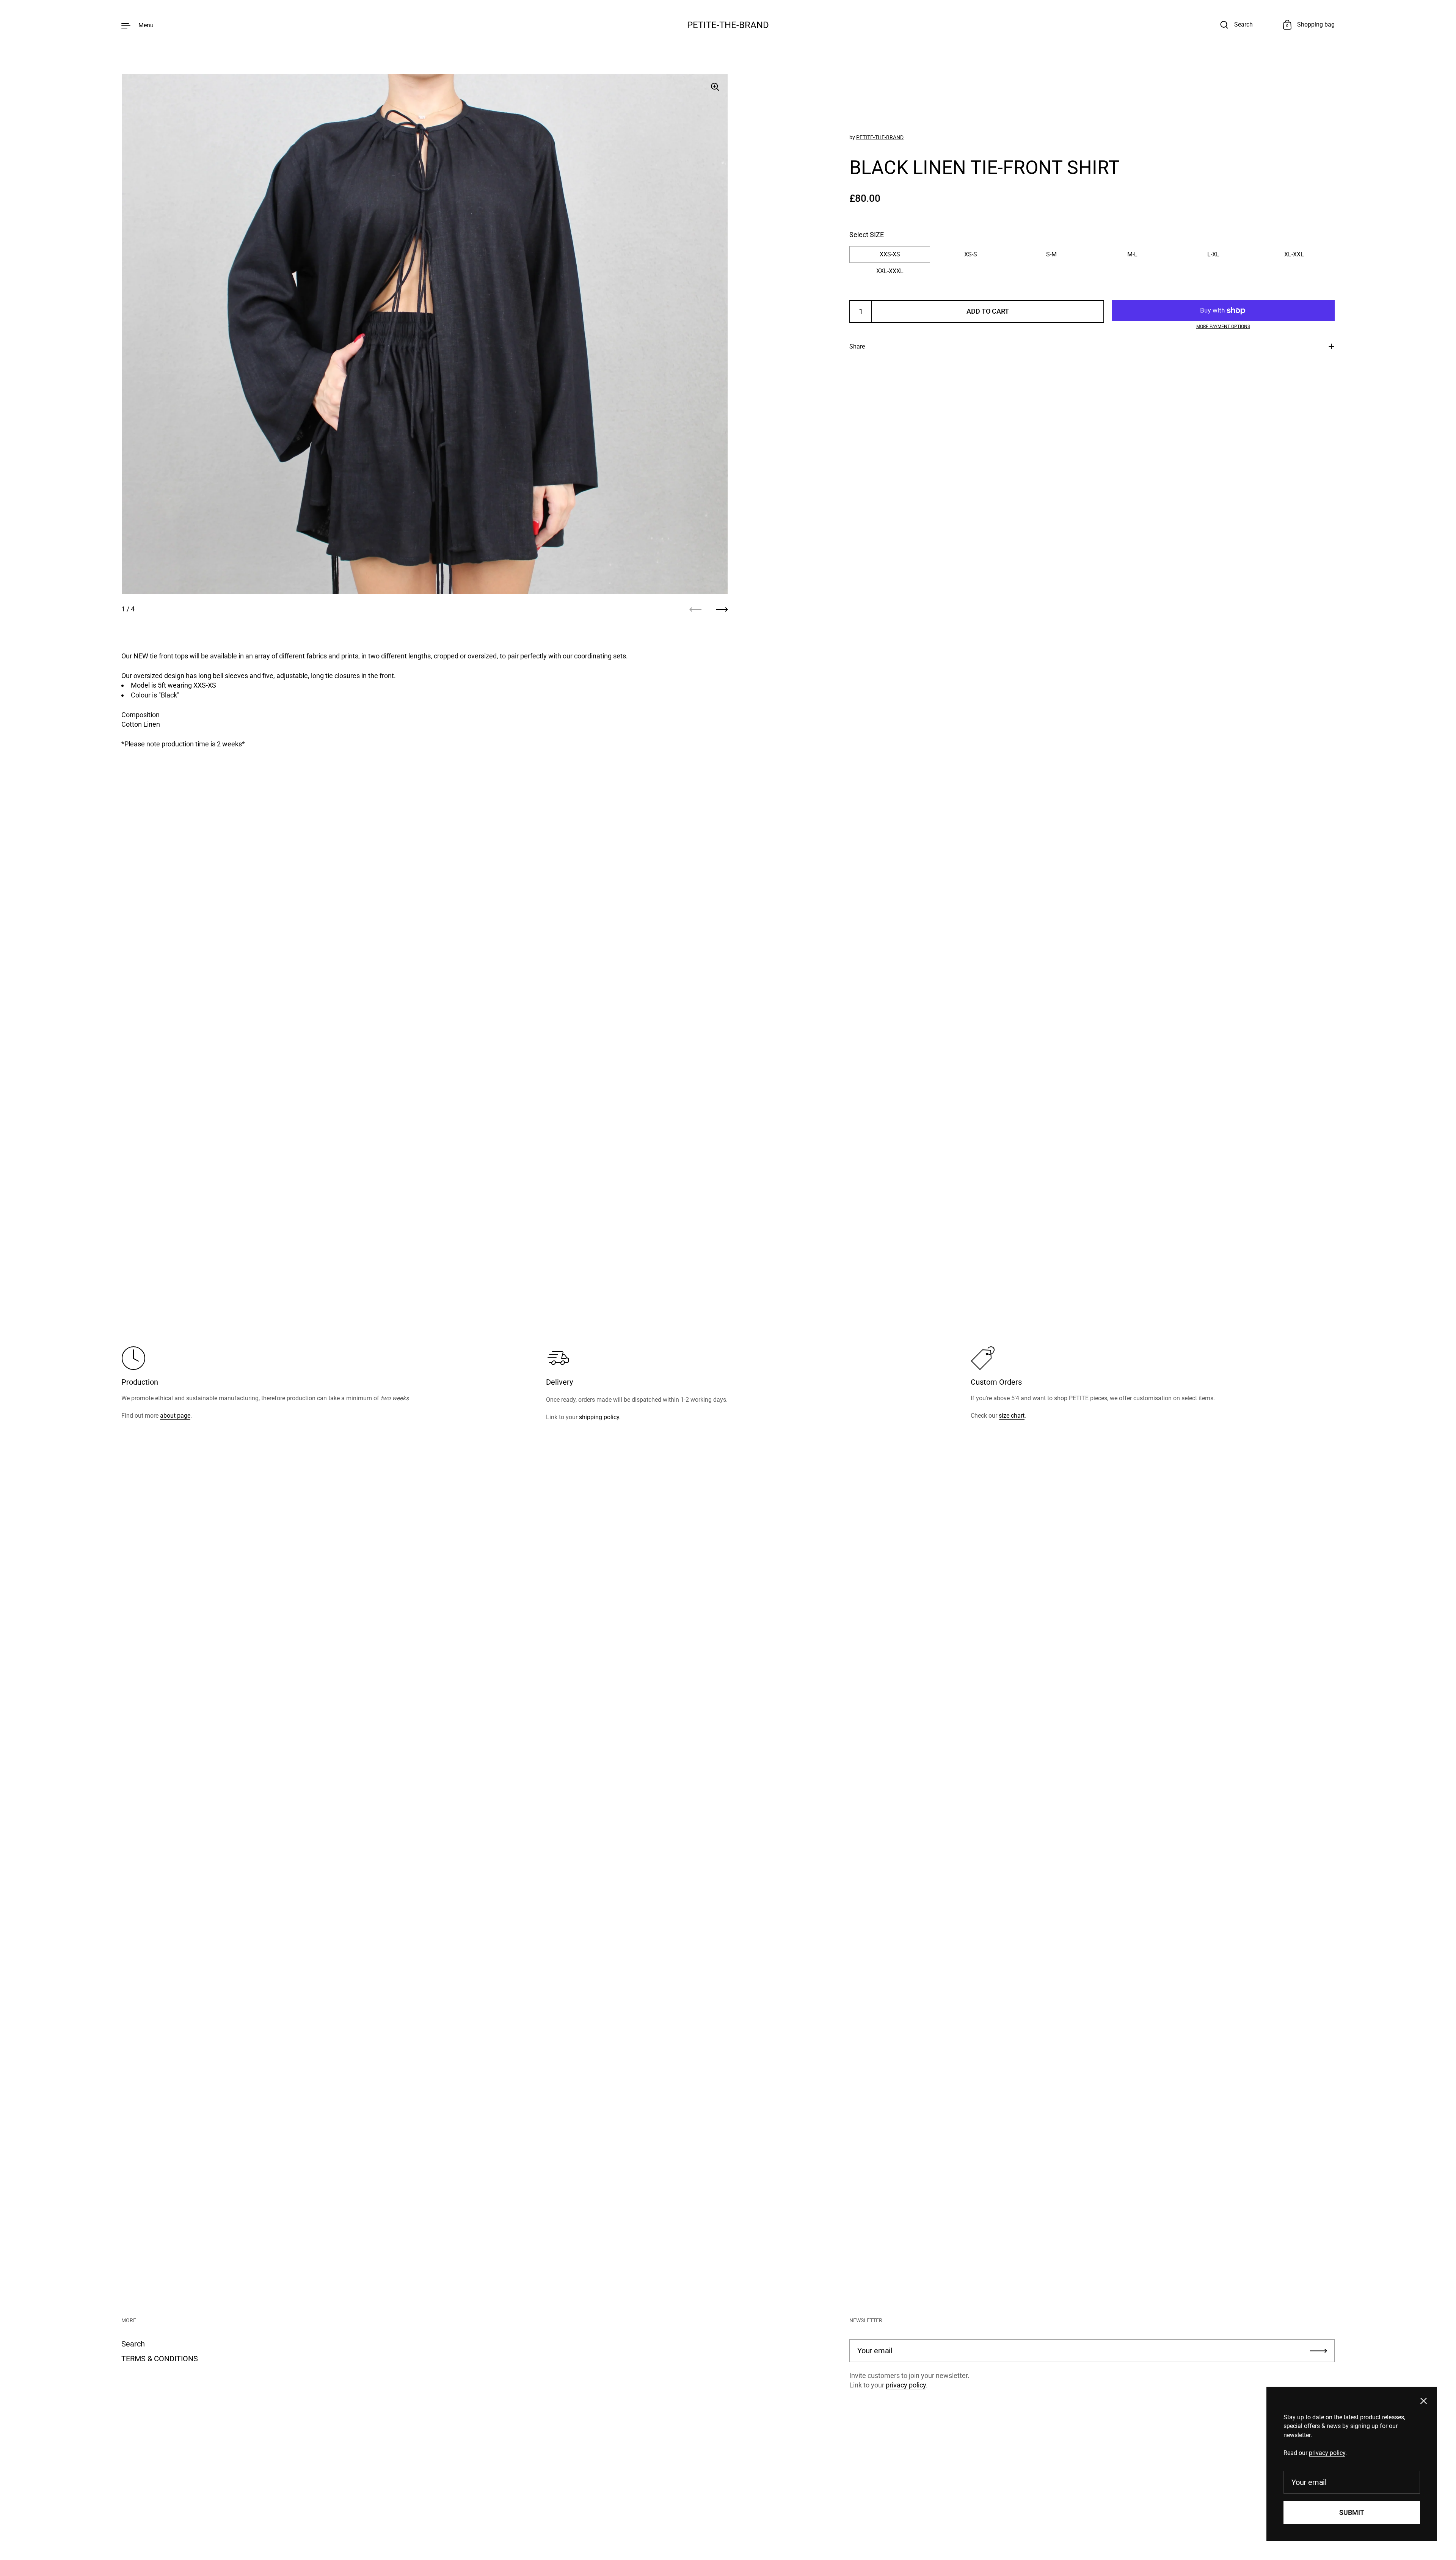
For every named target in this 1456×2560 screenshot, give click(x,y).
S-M (1051, 254)
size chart (1012, 1416)
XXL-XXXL (890, 271)
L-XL (1213, 254)
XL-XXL (1294, 254)
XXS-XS (890, 254)
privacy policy (906, 2385)
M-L (1132, 254)
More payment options (1223, 327)
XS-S (971, 254)
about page (175, 1416)
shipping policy (599, 1417)
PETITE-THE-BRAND (728, 25)
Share (857, 346)
